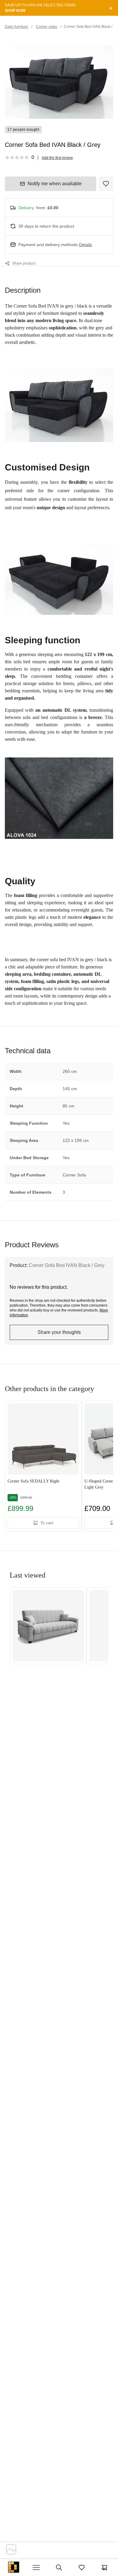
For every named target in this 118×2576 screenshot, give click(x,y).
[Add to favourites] (106, 184)
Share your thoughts (59, 1332)
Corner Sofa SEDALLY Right (33, 1481)
